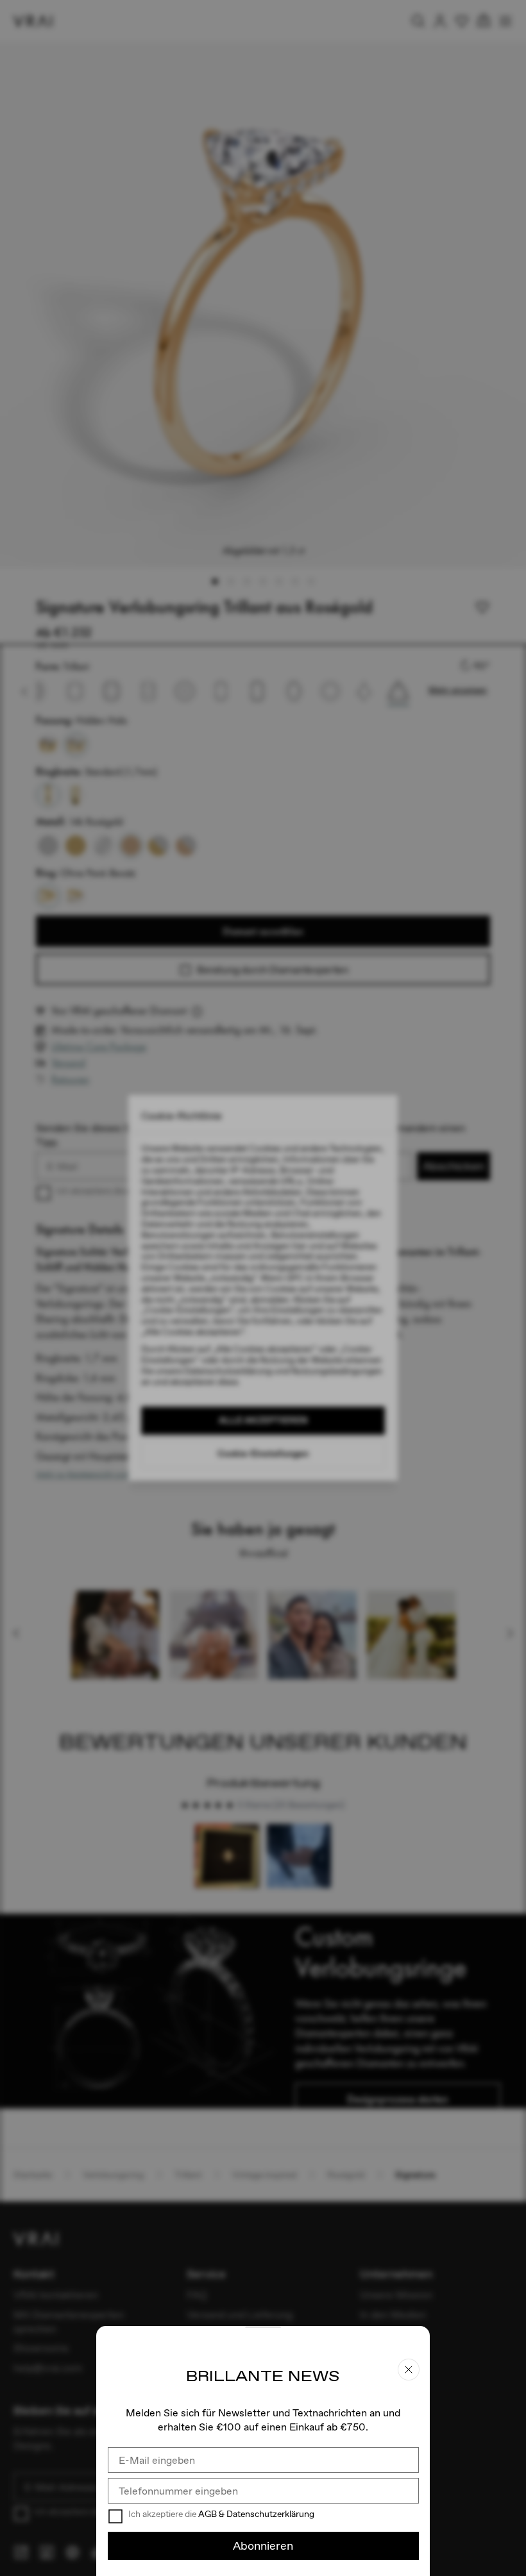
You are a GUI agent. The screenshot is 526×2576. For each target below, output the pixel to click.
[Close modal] (263, 1288)
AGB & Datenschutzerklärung (256, 2514)
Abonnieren (263, 2546)
